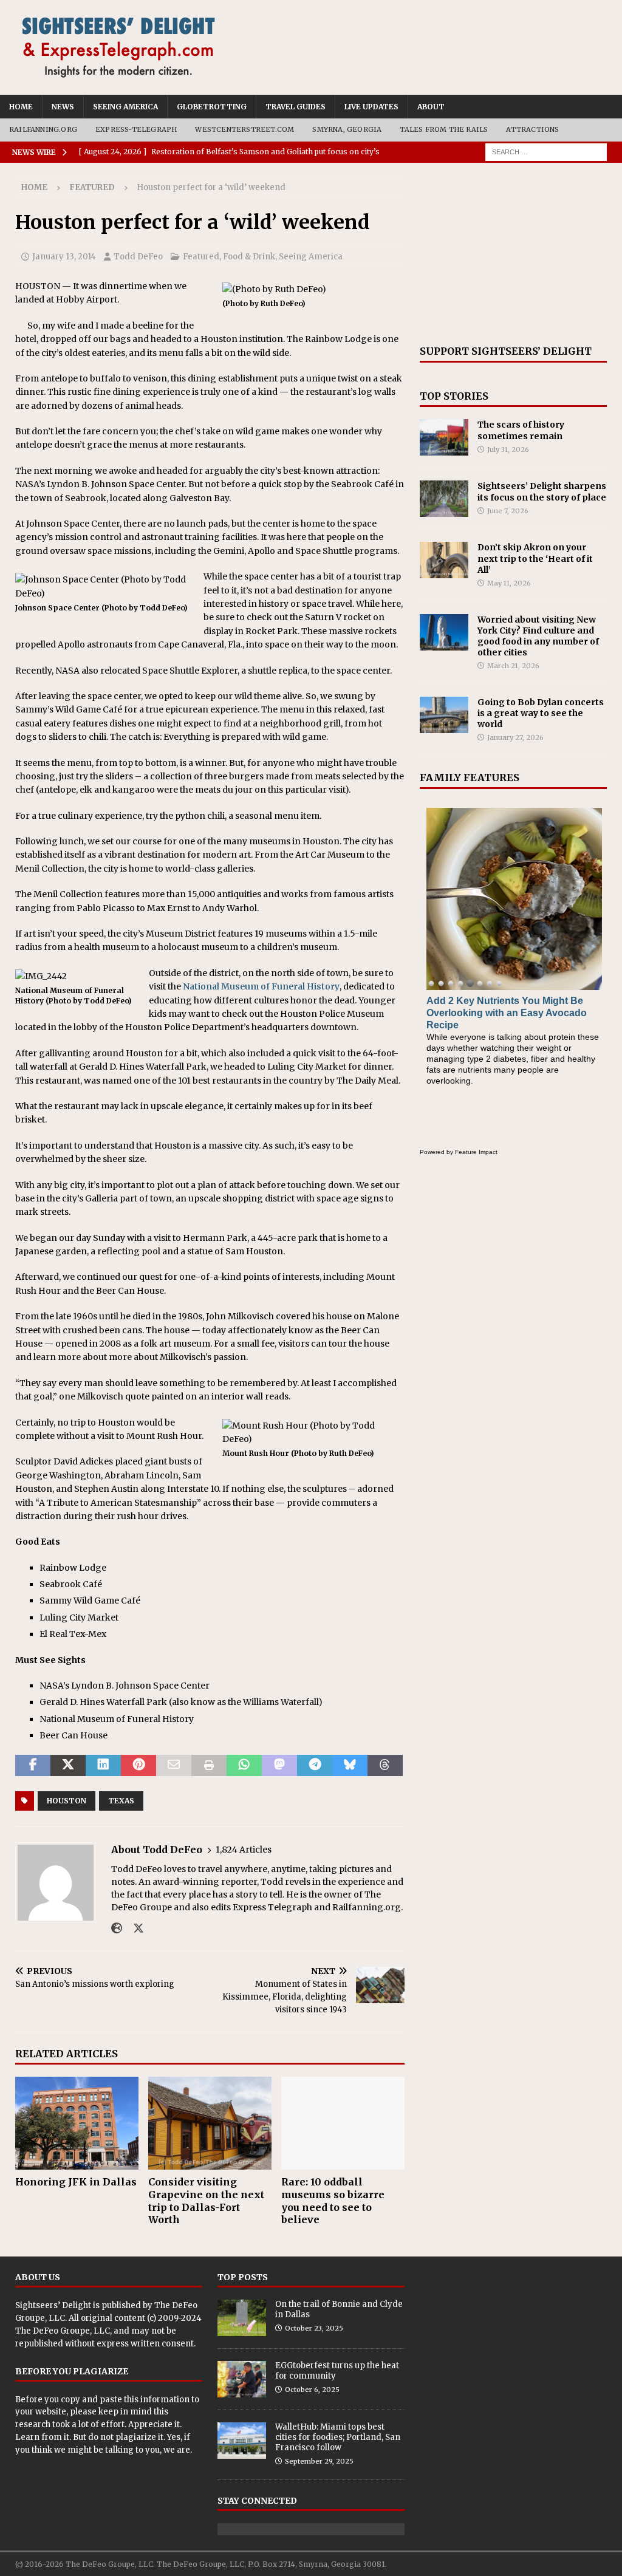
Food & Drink (249, 257)
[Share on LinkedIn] (103, 1766)
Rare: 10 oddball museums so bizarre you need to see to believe (333, 2201)
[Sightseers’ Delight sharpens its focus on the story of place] (444, 499)
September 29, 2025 (319, 2461)
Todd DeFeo (138, 257)
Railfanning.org (43, 129)
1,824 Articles (244, 1850)
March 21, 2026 (513, 666)
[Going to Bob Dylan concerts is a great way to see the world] (444, 715)
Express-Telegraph (136, 129)
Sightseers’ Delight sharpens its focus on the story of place (542, 491)
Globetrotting (212, 107)
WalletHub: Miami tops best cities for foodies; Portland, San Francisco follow (338, 2437)
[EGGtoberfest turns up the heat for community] (242, 2379)
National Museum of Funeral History (261, 986)
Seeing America (125, 107)
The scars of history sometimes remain (521, 430)
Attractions (532, 129)
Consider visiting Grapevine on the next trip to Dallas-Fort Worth (206, 2201)
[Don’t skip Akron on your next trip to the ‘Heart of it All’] (444, 560)
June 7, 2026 (508, 511)
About (431, 107)
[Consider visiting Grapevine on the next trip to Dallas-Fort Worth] (210, 2123)
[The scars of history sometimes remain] (444, 437)
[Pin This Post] (138, 1766)
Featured (201, 257)
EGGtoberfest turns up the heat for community (337, 2371)
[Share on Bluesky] (350, 1766)
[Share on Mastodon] (279, 1766)
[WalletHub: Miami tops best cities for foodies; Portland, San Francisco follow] (242, 2441)
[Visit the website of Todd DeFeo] (117, 1929)
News (63, 107)
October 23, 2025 (314, 2328)
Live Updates (371, 107)
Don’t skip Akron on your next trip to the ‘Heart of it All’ (535, 558)
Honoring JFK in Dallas (76, 2182)
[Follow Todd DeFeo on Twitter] (134, 1929)
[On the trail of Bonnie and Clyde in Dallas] (242, 2318)
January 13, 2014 (64, 257)
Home (21, 107)
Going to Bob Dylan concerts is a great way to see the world (541, 713)
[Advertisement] (513, 254)
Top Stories (454, 396)
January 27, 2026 (515, 737)
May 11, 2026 (509, 583)
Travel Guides (296, 107)
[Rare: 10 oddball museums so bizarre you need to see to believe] (343, 2123)
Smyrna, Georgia (347, 129)
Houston (67, 1801)
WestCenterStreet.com (244, 129)
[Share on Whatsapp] (244, 1766)
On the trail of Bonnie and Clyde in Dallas (339, 2309)
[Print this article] (209, 1766)
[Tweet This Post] (68, 1766)
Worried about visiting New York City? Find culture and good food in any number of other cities (538, 636)
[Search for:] (546, 151)
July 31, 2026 (508, 449)
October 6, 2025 (312, 2390)
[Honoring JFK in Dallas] (77, 2123)
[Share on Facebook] (33, 1766)
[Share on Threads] (385, 1766)
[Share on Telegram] (315, 1766)
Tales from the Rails (444, 129)
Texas (121, 1801)
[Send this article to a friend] (174, 1766)
